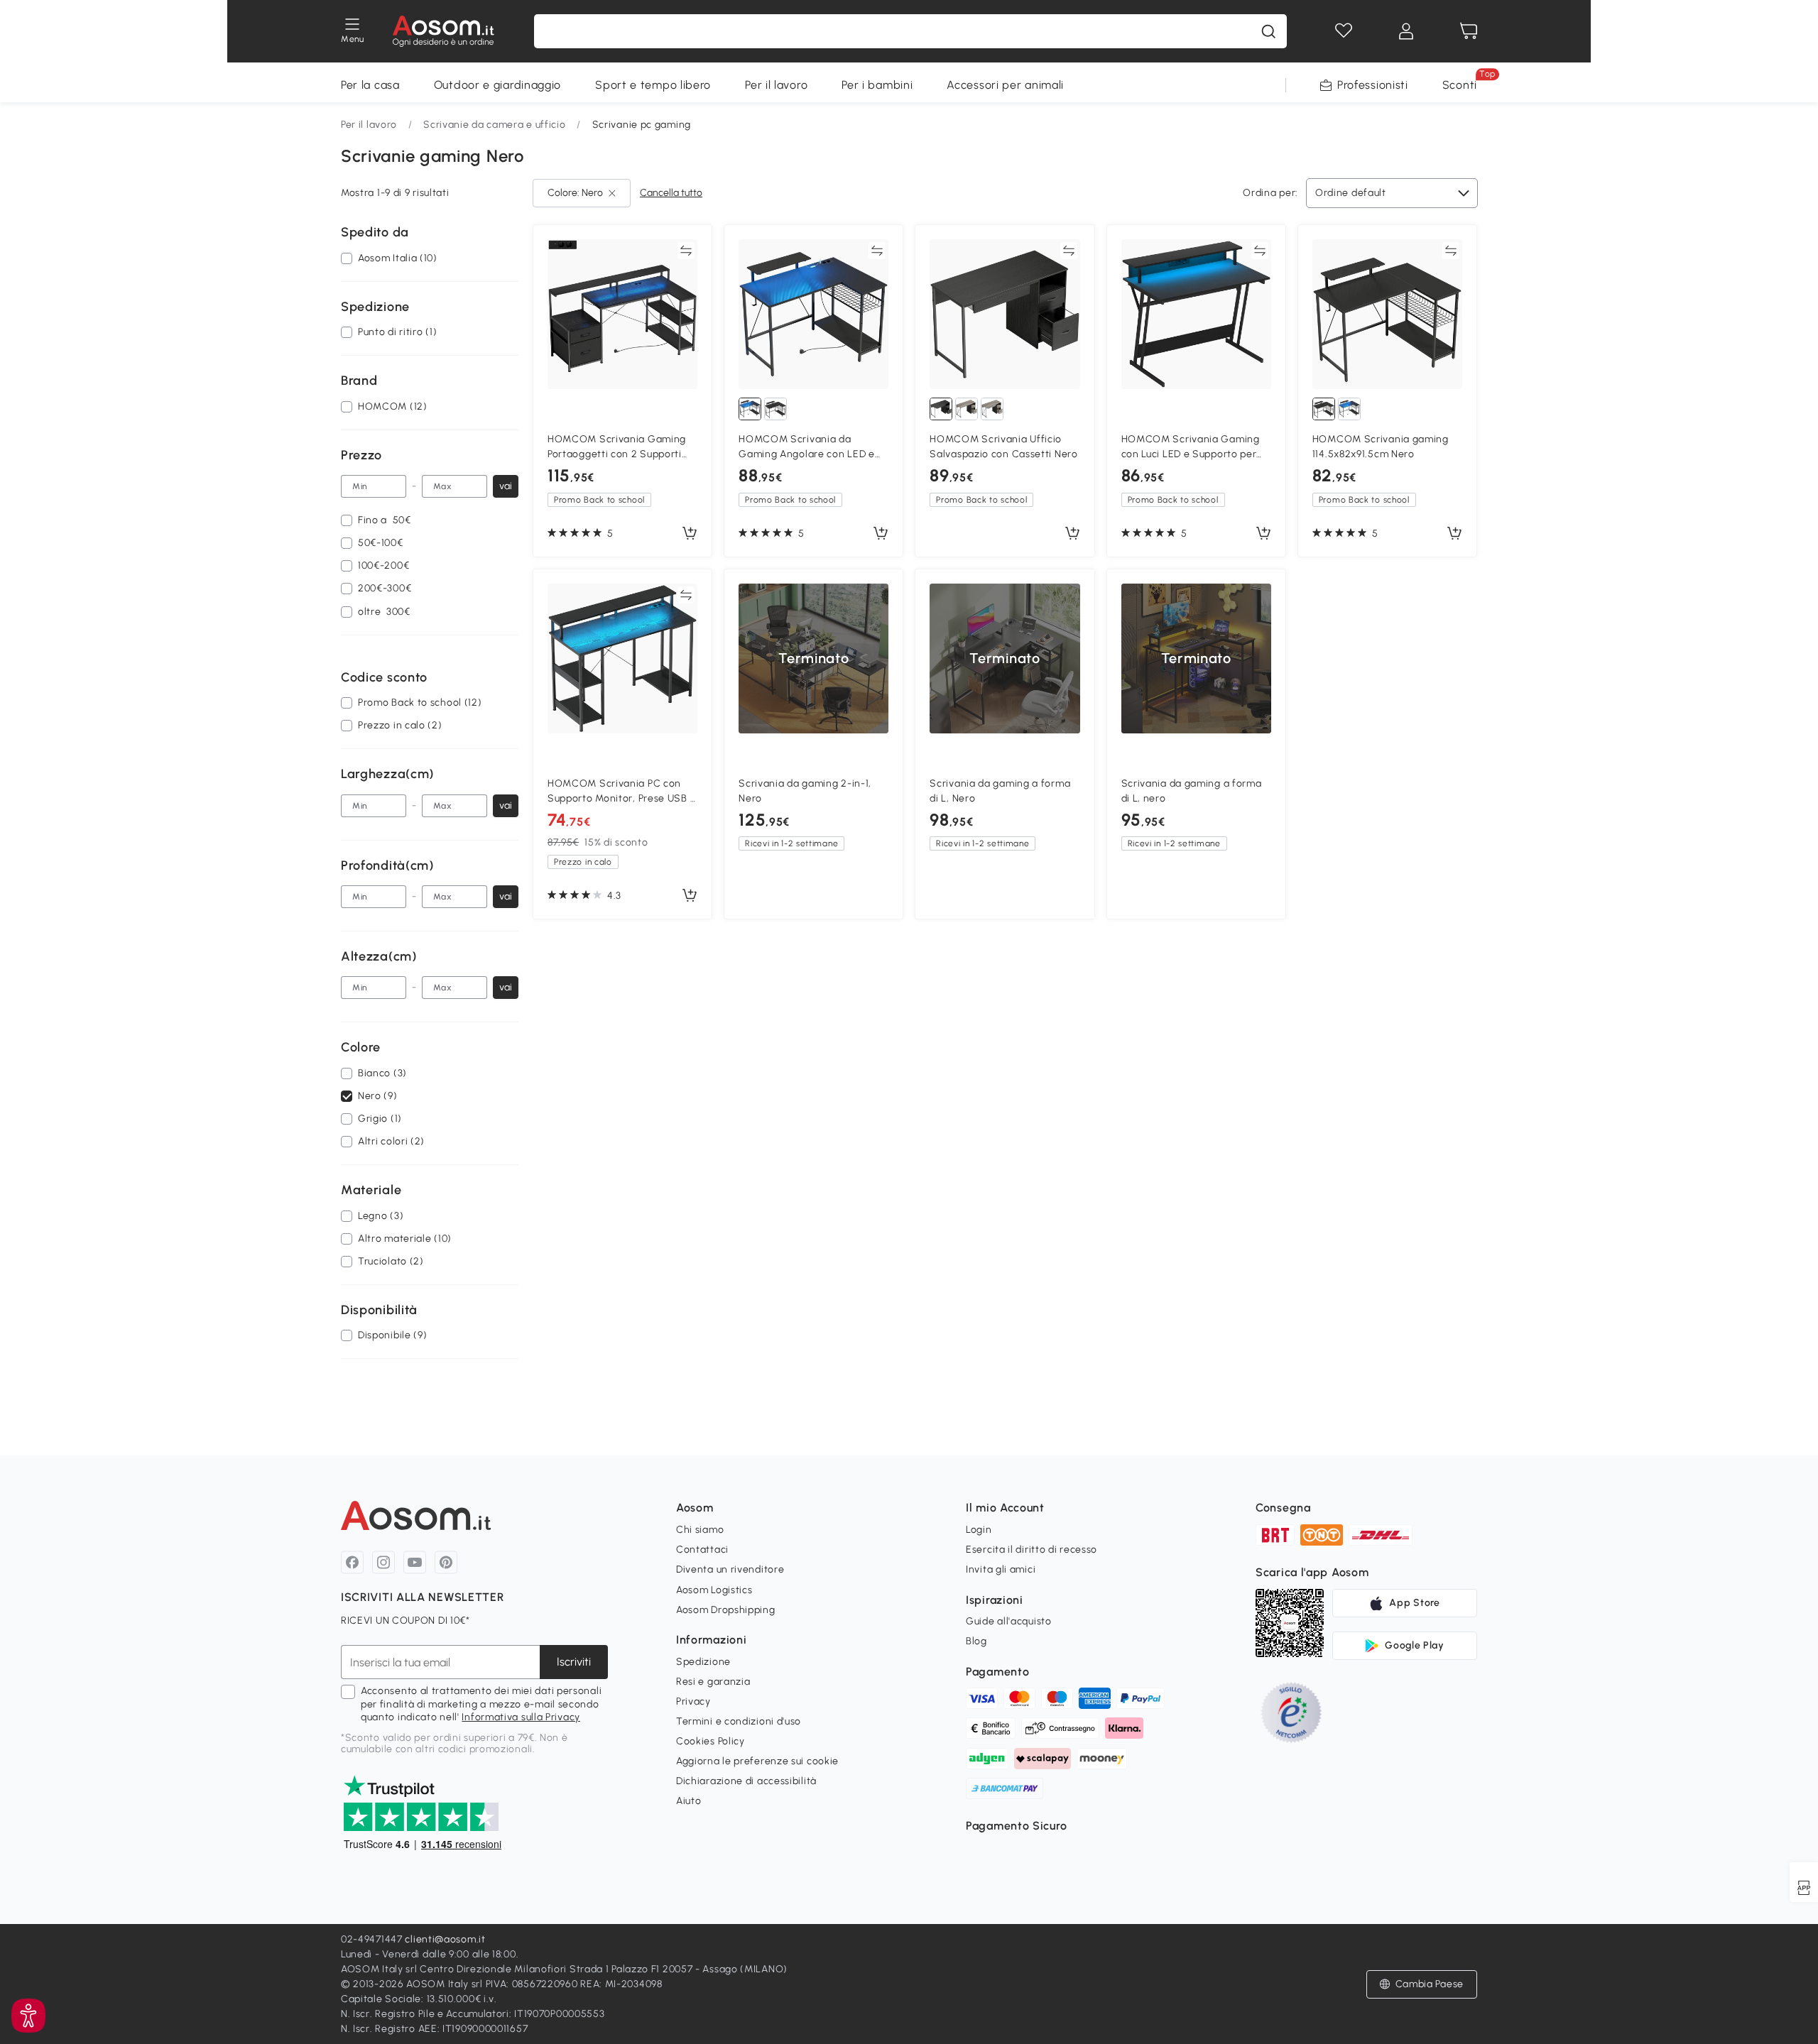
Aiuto (689, 1801)
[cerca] (1268, 31)
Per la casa (370, 85)
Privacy (693, 1701)
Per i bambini (877, 85)
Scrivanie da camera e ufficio (494, 125)
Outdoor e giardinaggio (497, 85)
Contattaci (702, 1550)
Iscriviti (574, 1662)
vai (506, 486)
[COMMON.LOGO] (443, 31)
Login (979, 1530)
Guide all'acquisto (1009, 1621)
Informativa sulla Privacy (521, 1717)
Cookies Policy (711, 1741)
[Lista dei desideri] (1344, 31)
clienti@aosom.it (445, 1939)
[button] (1422, 1984)
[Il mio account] (1406, 31)
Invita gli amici (1001, 1569)
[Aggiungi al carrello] (690, 534)
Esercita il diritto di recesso (1032, 1550)
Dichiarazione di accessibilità (746, 1781)
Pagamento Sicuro (1016, 1826)
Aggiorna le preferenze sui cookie (757, 1761)
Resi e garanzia (713, 1682)
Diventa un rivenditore (730, 1569)
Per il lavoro (776, 85)
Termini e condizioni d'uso (739, 1721)
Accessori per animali (1005, 85)
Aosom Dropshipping (726, 1610)
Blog (976, 1641)
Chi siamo (700, 1530)
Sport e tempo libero (653, 85)
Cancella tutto (671, 193)
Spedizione (703, 1662)
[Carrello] (1469, 31)
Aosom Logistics (714, 1590)
